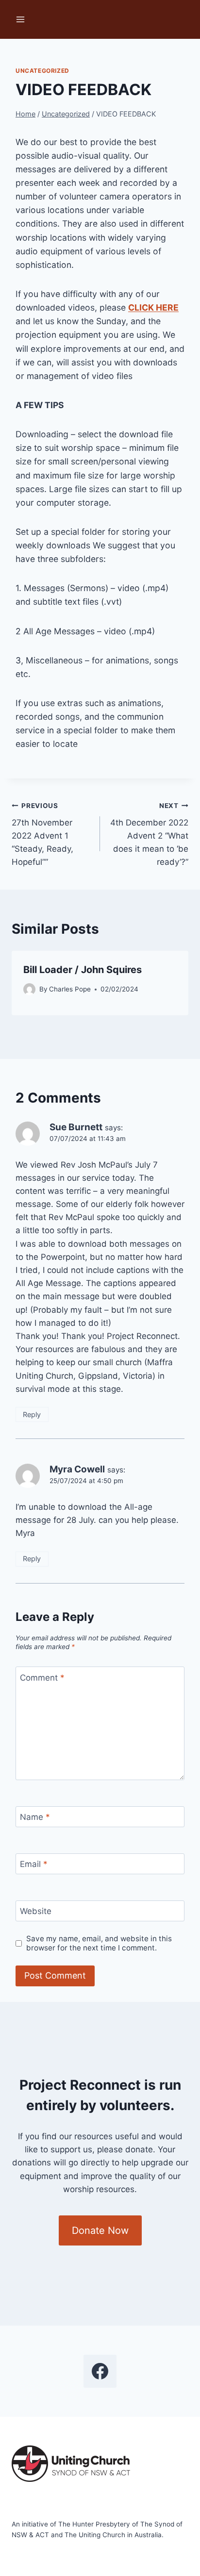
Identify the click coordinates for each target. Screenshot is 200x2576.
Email (34, 1864)
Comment (42, 1678)
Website (36, 1911)
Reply (32, 1414)
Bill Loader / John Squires (83, 970)
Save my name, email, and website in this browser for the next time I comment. (99, 1943)
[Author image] (29, 989)
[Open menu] (21, 19)
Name (35, 1817)
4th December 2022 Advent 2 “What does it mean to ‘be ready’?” (149, 834)
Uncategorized (42, 71)
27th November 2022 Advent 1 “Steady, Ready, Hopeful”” (42, 834)
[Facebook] (100, 2371)
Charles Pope (70, 989)
